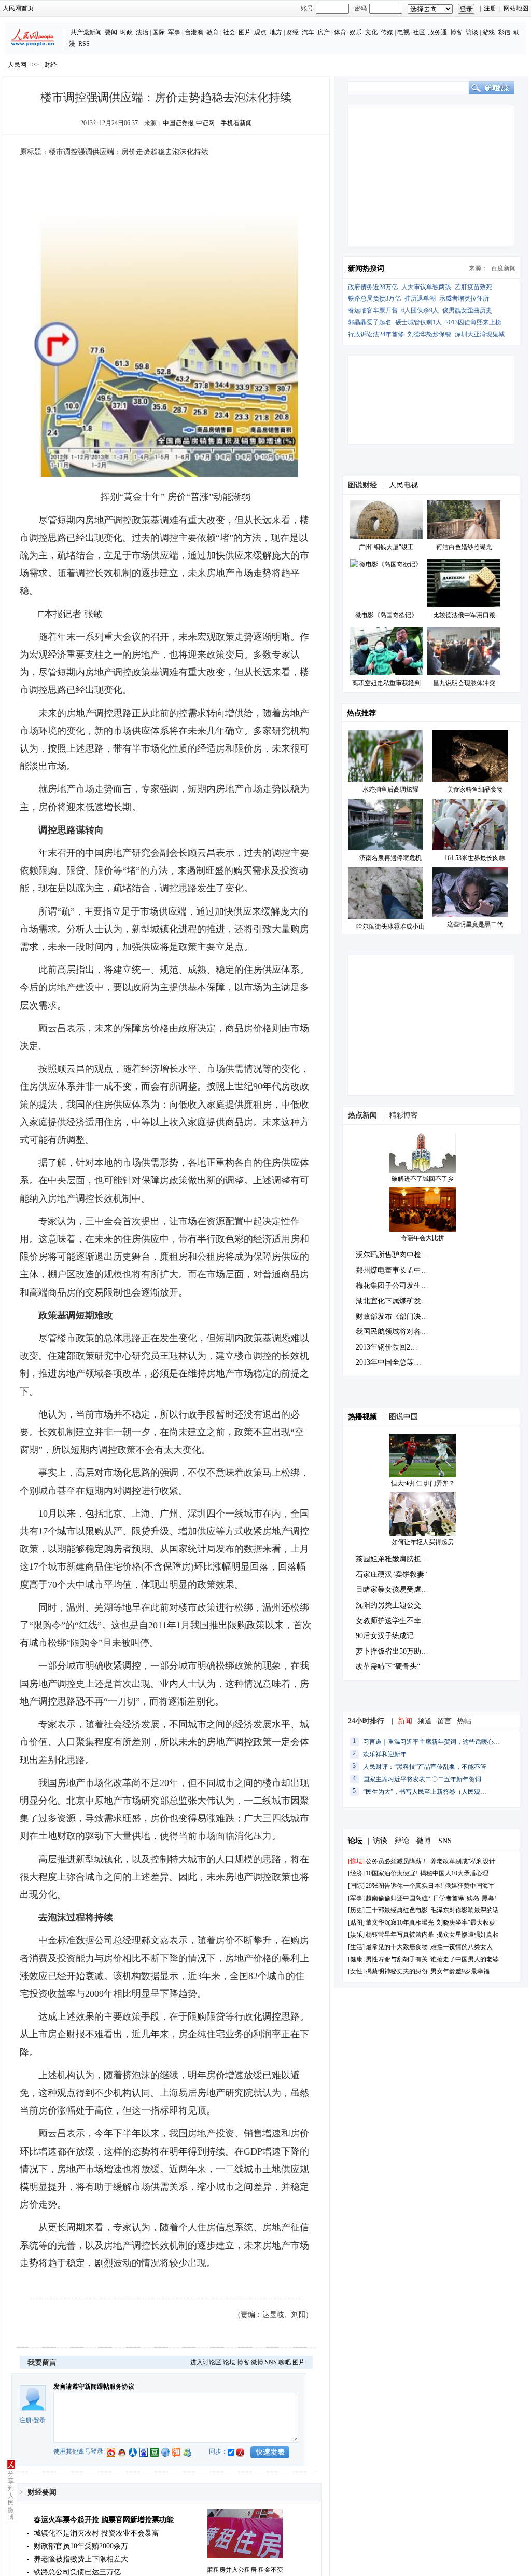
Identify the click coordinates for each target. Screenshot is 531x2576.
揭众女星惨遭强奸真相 (468, 1934)
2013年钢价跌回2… (387, 1347)
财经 (292, 32)
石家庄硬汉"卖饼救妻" (392, 1575)
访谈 (472, 32)
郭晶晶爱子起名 (370, 322)
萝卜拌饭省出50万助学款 (396, 1651)
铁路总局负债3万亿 (374, 298)
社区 (419, 32)
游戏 (488, 32)
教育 (213, 32)
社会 (229, 32)
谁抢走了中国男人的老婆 (465, 1959)
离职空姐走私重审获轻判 (386, 683)
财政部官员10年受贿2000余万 (81, 2546)
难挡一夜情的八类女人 (462, 1947)
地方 (276, 32)
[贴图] (356, 1923)
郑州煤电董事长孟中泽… (396, 1270)
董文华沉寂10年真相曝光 (400, 1923)
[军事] (356, 1898)
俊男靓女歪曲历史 (467, 310)
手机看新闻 (236, 123)
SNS (271, 2362)
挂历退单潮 (420, 298)
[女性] (356, 1971)
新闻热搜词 (366, 269)
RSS (84, 44)
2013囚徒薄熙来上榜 (473, 322)
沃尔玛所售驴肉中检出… (396, 1255)
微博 (257, 2362)
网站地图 (516, 8)
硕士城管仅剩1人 (418, 322)
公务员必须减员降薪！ (397, 1861)
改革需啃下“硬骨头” (388, 1666)
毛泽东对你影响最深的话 (465, 1910)
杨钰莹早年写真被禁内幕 (400, 1934)
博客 (456, 32)
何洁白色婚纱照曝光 (464, 547)
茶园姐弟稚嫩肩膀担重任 (396, 1559)
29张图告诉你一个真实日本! (404, 1886)
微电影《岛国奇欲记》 (386, 615)
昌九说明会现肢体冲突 (464, 683)
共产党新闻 (86, 32)
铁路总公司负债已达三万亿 (77, 2572)
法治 (142, 32)
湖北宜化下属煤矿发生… (396, 1301)
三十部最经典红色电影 (397, 1910)
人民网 (17, 65)
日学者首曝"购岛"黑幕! (465, 1898)
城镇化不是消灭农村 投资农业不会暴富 (96, 2533)
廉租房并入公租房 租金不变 (245, 2570)
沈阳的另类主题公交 (388, 1605)
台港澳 (194, 32)
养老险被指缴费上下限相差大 (81, 2559)
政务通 (438, 32)
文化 (371, 32)
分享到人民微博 (11, 2496)
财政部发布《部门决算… (396, 1317)
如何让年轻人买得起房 (423, 1542)
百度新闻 (504, 268)
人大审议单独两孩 (426, 287)
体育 (340, 32)
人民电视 (403, 485)
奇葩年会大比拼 (423, 1238)
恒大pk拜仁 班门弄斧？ (423, 1483)
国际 (159, 32)
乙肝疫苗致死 (473, 287)
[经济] (356, 1873)
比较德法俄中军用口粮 (464, 615)
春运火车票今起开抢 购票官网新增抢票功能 (104, 2520)
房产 (324, 32)
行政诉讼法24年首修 (376, 334)
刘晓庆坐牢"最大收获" (467, 1923)
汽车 (308, 32)
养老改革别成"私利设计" (464, 1861)
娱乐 (356, 32)
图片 (245, 32)
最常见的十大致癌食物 (397, 1947)
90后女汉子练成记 (385, 1636)
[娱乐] (356, 1934)
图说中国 (403, 1417)
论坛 (229, 2362)
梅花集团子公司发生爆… (396, 1285)
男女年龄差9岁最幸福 (460, 1971)
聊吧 (285, 2362)
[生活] (356, 1947)
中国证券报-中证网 (189, 123)
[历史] (356, 1910)
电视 (403, 32)
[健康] (356, 1959)
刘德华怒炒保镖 (429, 334)
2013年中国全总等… (388, 1362)
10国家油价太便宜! (392, 1873)
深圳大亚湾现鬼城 (480, 334)
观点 (260, 32)
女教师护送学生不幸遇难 (396, 1621)
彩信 (504, 32)
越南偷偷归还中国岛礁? (398, 1898)
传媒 (387, 32)
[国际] (356, 1886)
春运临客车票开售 (373, 310)
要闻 (111, 32)
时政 (127, 32)
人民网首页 (18, 8)
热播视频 (362, 1417)
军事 (174, 32)
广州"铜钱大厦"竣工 (386, 547)
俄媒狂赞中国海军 (470, 1886)
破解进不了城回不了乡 (423, 1179)
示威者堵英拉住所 (464, 298)
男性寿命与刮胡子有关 (397, 1959)
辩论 (402, 1841)
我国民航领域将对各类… (396, 1332)
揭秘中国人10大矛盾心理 (454, 1873)
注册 (490, 8)
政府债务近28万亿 (373, 287)
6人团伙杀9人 (420, 310)
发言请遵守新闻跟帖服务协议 (94, 2387)
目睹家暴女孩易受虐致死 (396, 1590)
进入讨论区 (206, 2362)
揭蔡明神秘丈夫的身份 (397, 1971)
